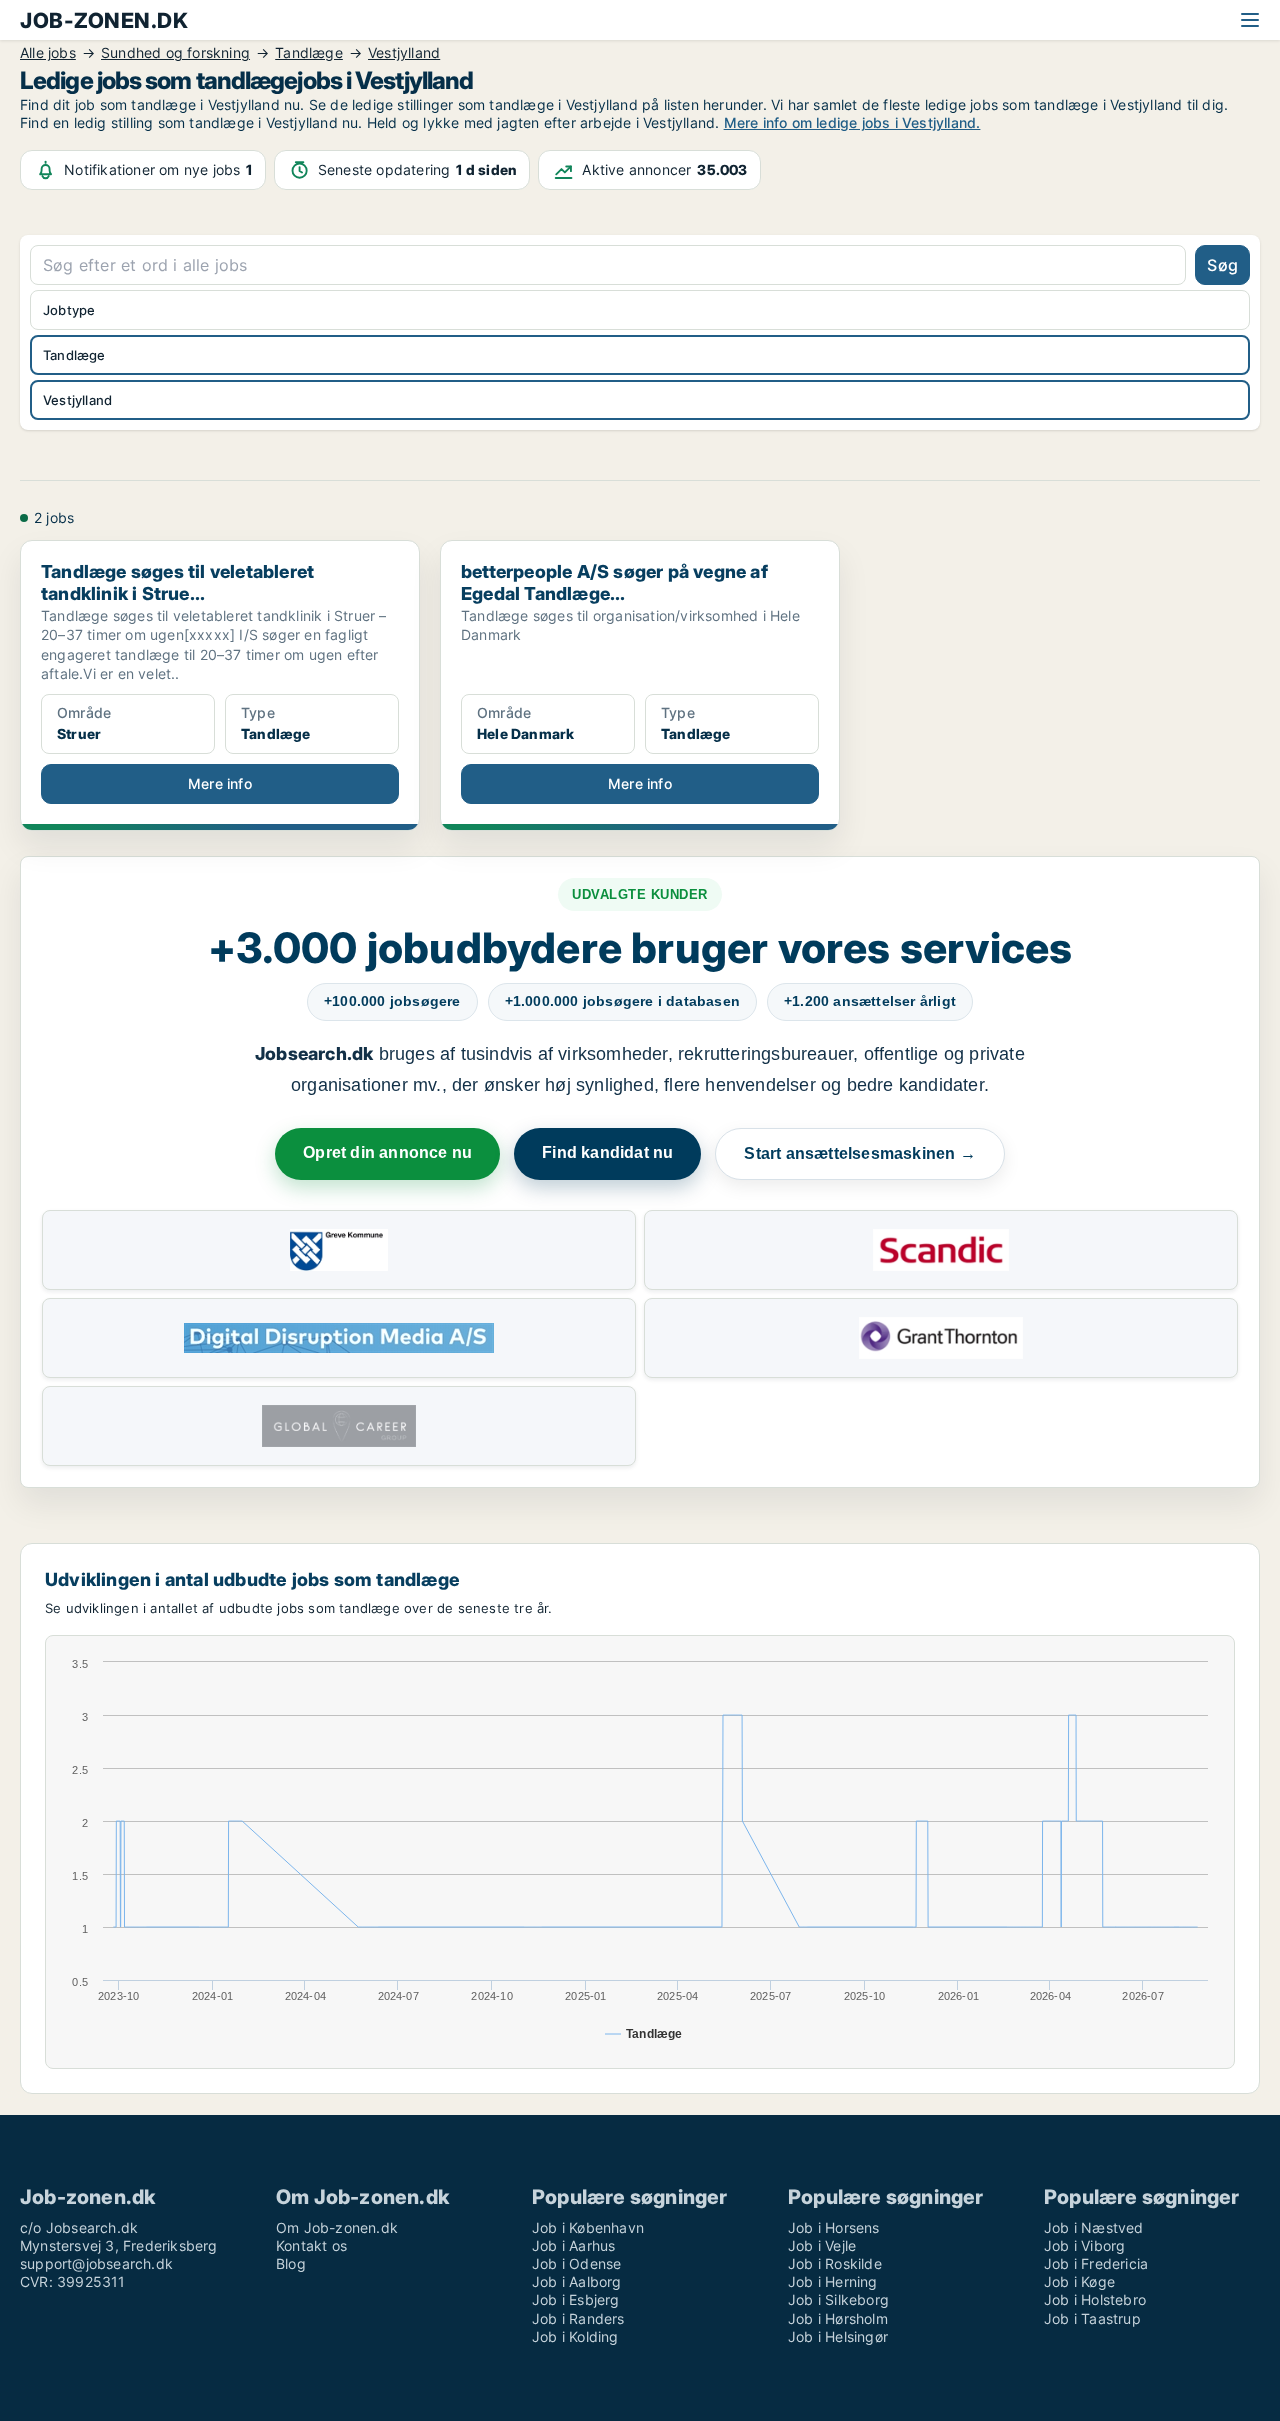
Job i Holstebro (1095, 2299)
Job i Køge (1079, 2281)
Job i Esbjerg (576, 2299)
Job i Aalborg (577, 2281)
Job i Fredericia (1096, 2263)
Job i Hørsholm (838, 2318)
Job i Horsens (834, 2227)
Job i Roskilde (835, 2263)
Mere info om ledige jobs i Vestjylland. (852, 122)
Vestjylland (77, 400)
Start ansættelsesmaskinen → (859, 1153)
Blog (291, 2263)
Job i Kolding (575, 2336)
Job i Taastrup (1092, 2318)
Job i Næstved (1094, 2227)
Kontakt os (311, 2245)
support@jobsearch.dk (96, 2263)
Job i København (588, 2227)
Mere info (220, 783)
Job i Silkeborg (838, 2299)
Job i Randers (578, 2318)
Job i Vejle (822, 2245)
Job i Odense (576, 2263)
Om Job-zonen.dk (337, 2227)
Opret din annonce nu (387, 1152)
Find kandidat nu (607, 1152)
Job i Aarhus (573, 2245)
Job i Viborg (1084, 2245)
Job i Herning (833, 2281)
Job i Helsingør (838, 2336)
